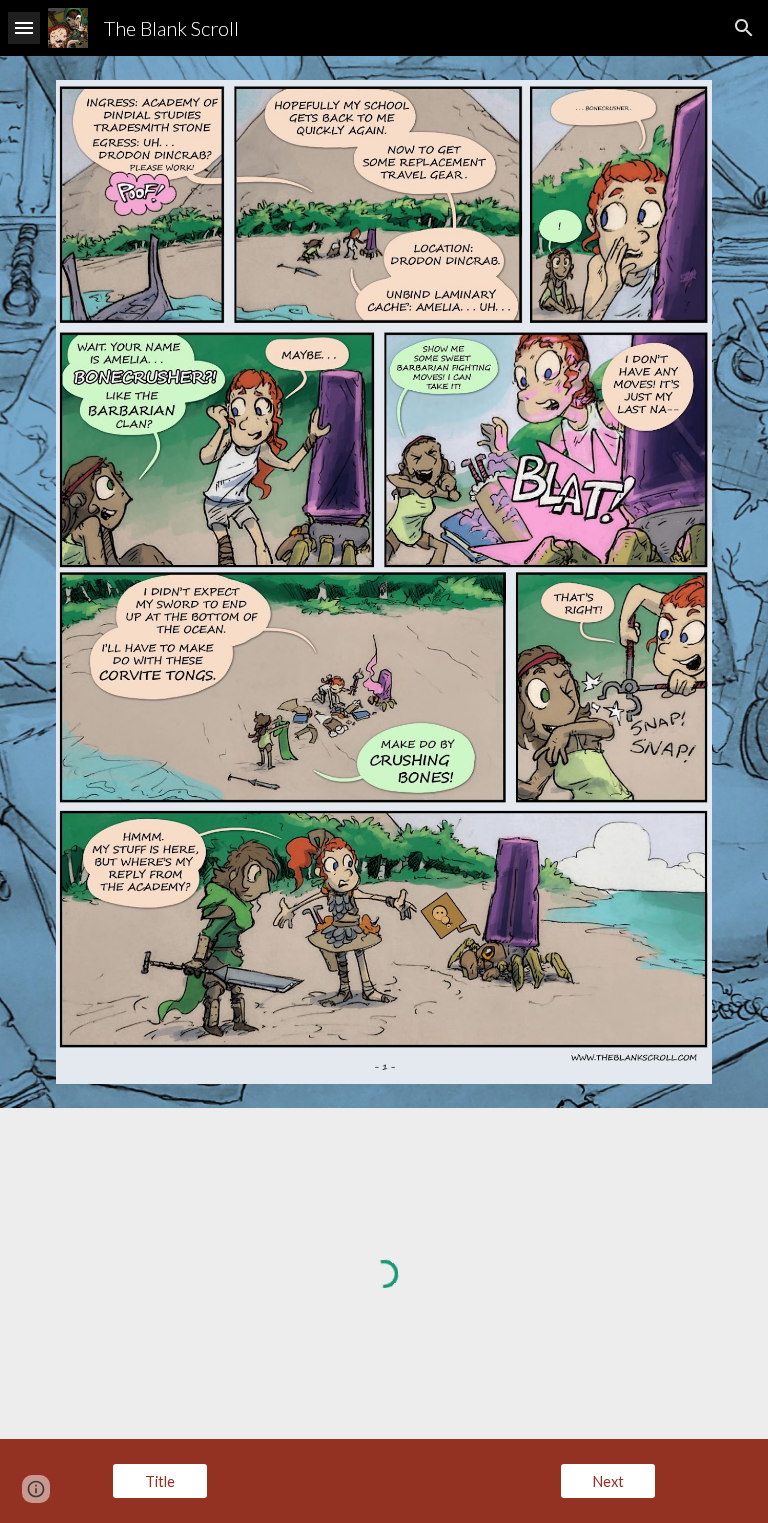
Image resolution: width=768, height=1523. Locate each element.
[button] (24, 27)
